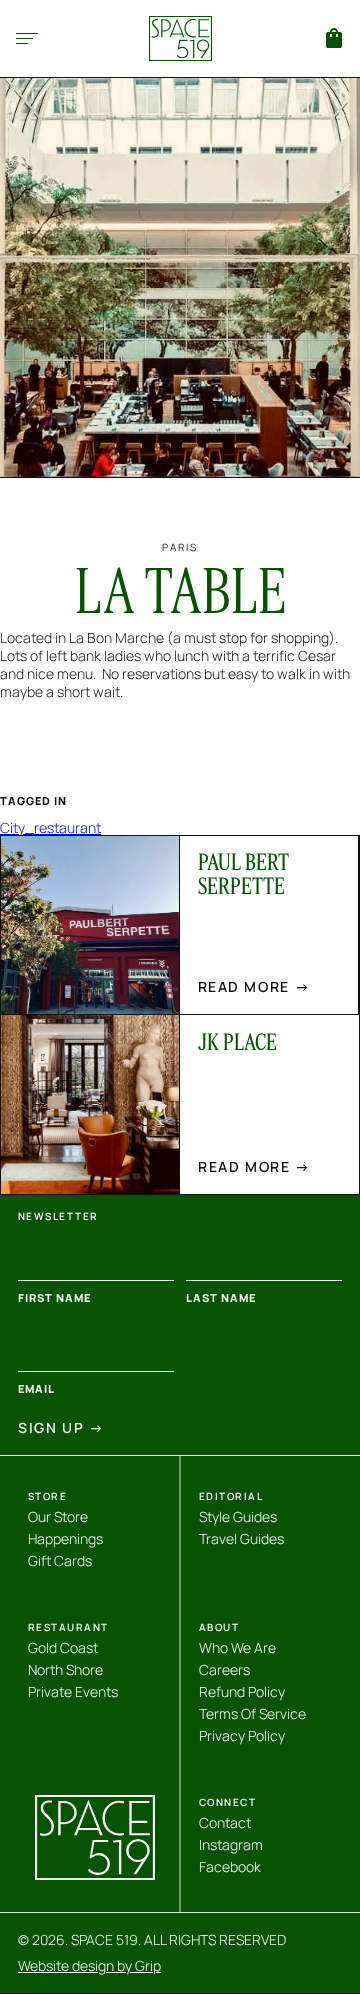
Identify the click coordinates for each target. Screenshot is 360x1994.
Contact (225, 1822)
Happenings (65, 1538)
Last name (221, 1297)
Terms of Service (252, 1713)
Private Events (73, 1691)
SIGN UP (61, 1427)
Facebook (230, 1866)
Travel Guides (241, 1538)
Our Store (58, 1516)
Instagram (231, 1844)
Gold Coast (63, 1647)
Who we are (237, 1647)
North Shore (65, 1669)
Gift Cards (60, 1560)
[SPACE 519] (180, 38)
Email (36, 1388)
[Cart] (334, 38)
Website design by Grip (89, 1966)
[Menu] (27, 38)
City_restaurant (50, 827)
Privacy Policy (242, 1735)
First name (54, 1297)
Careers (224, 1669)
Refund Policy (242, 1691)
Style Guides (238, 1516)
